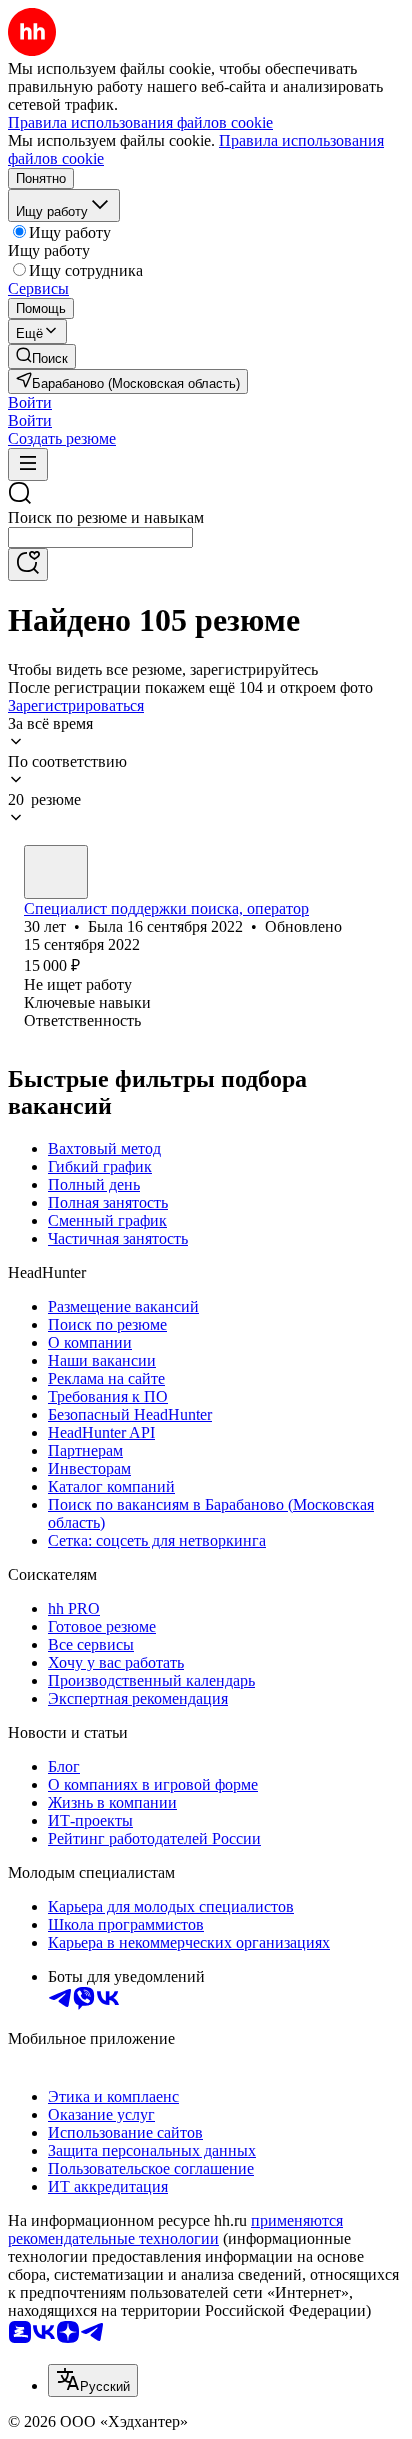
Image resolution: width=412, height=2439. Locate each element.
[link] (42, 356)
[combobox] (100, 537)
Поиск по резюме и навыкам (106, 517)
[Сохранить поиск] (28, 564)
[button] (30, 402)
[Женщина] (56, 872)
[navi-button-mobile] (28, 464)
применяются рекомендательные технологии (175, 2229)
